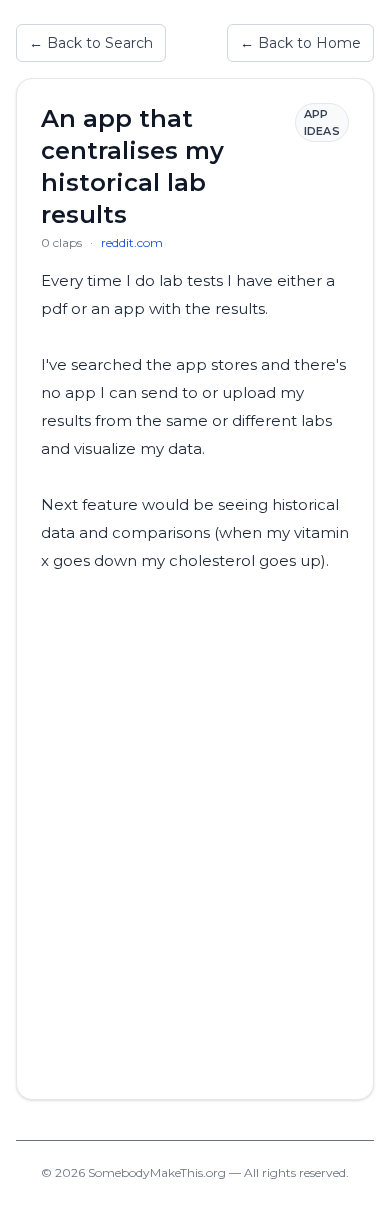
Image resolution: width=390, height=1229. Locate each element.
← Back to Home (300, 43)
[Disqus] (195, 825)
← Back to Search (91, 43)
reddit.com (132, 242)
